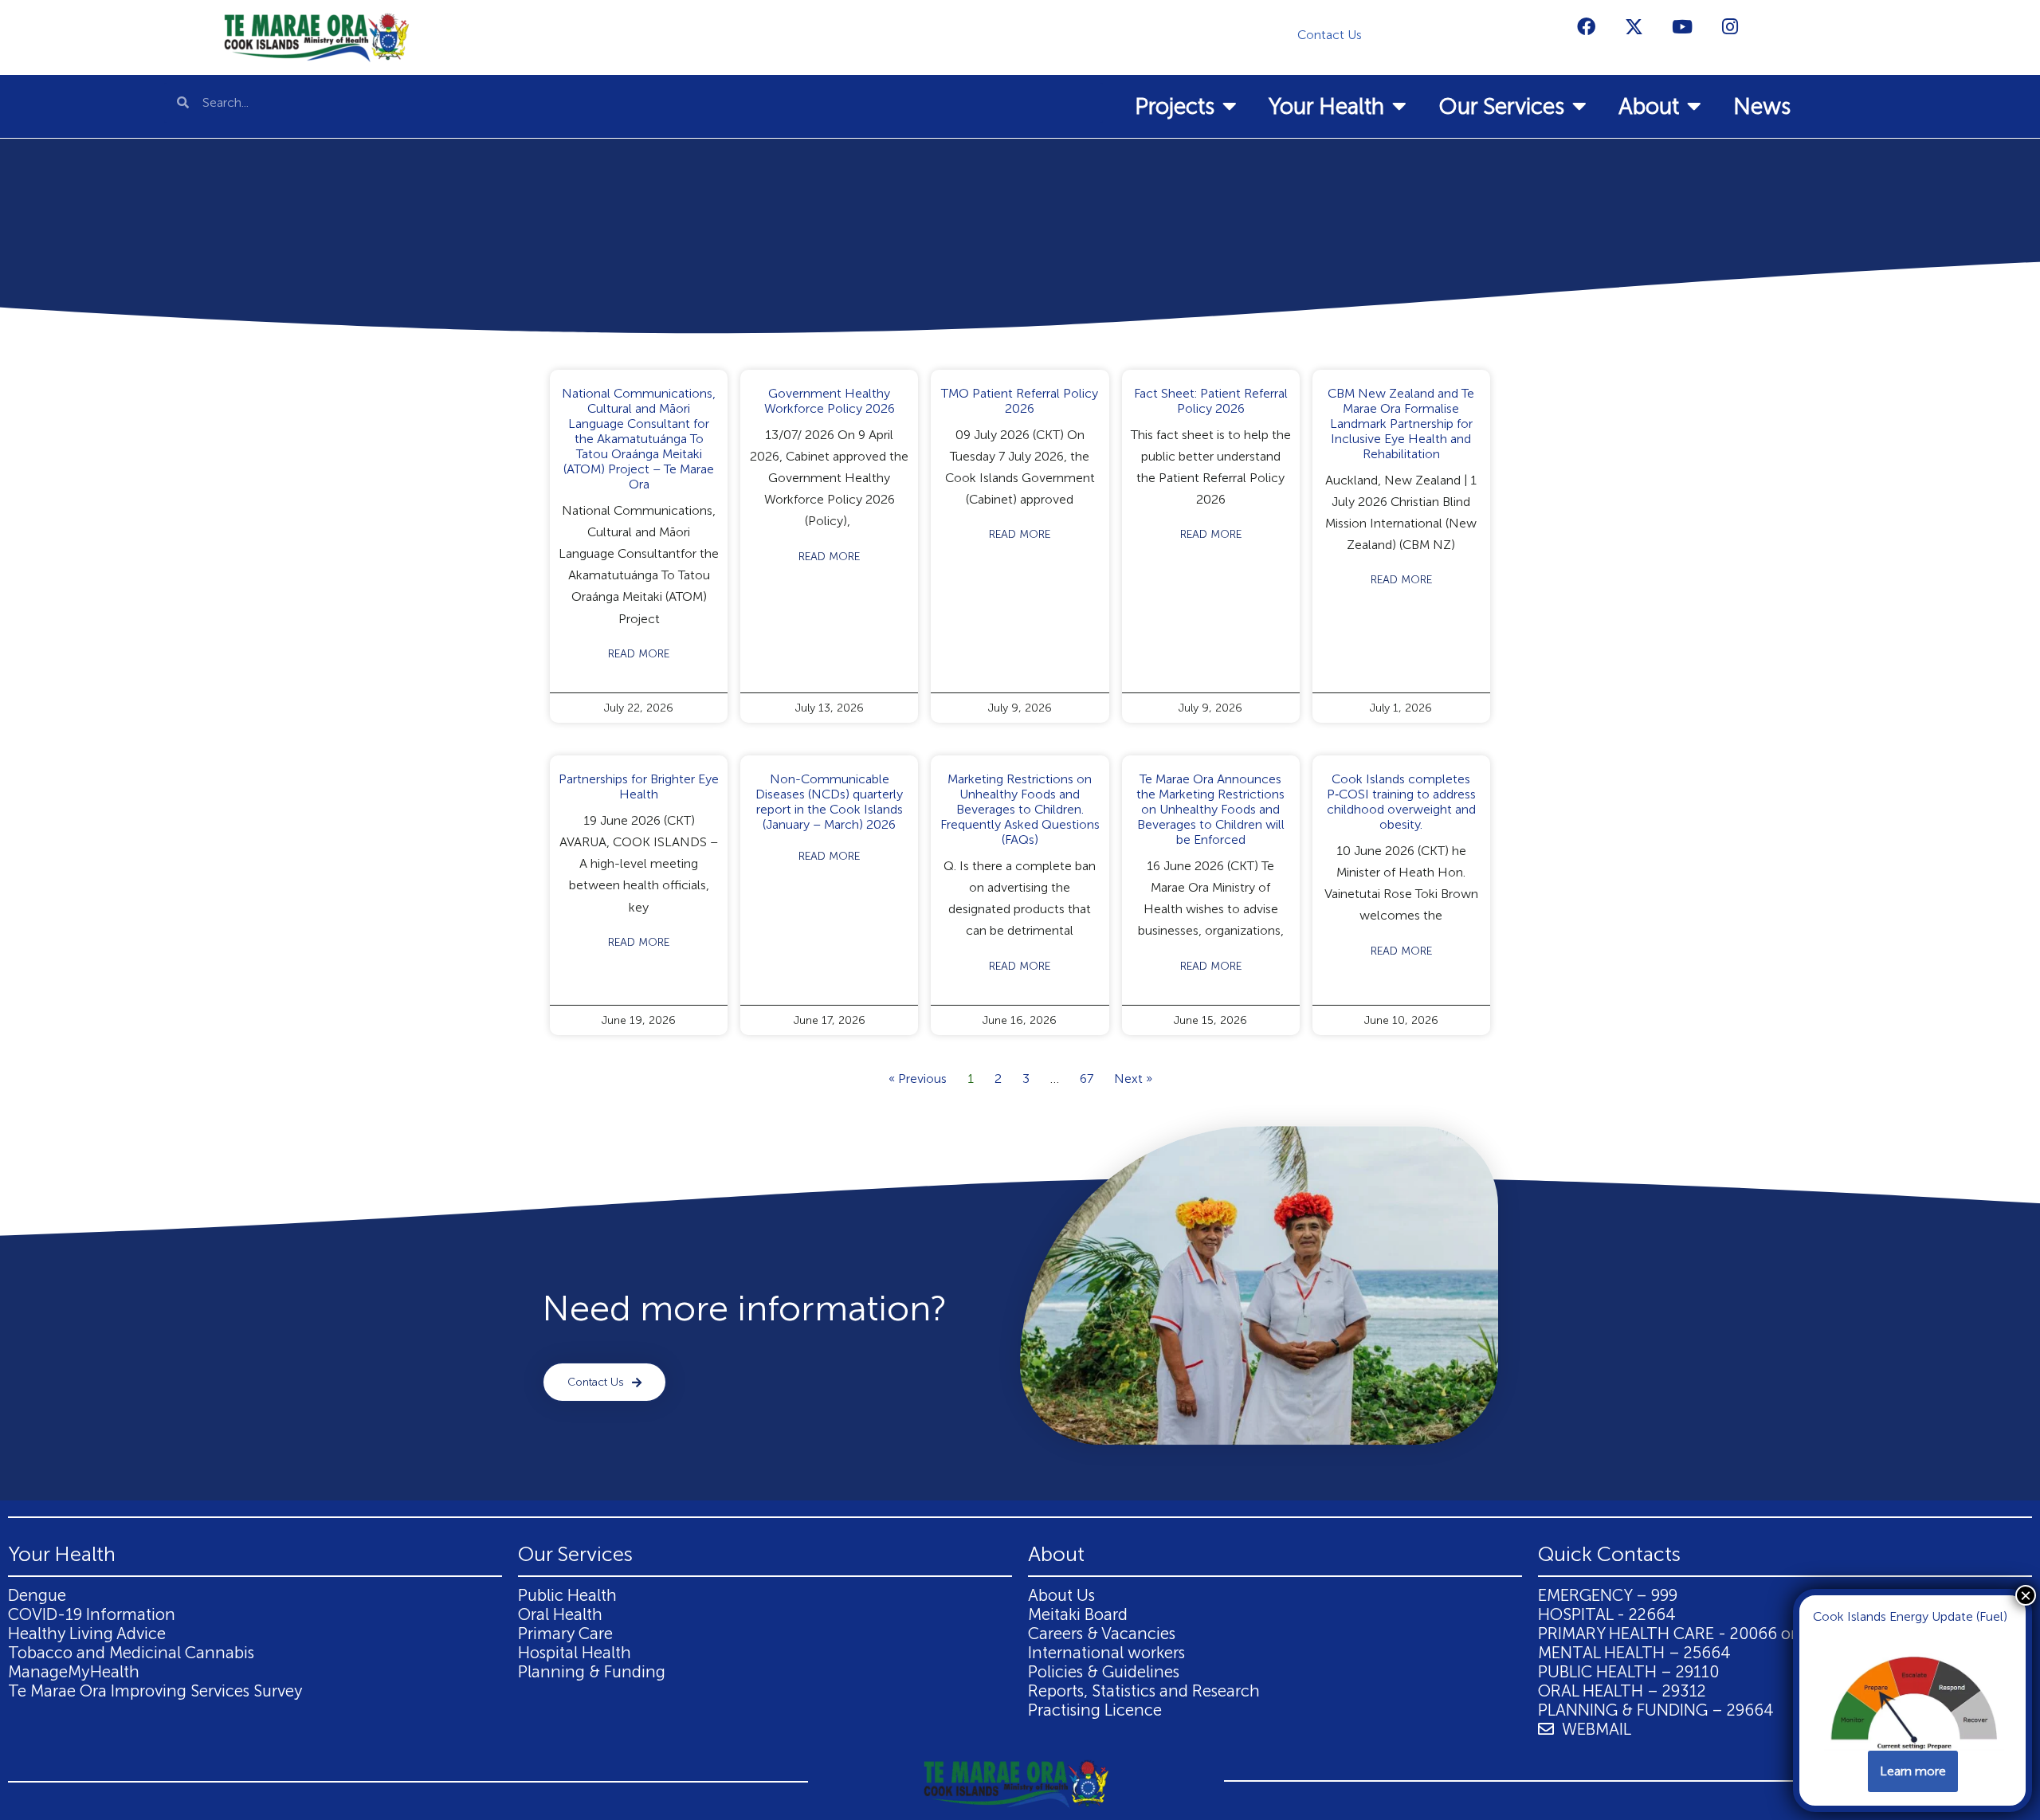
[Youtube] (1682, 26)
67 (1087, 1079)
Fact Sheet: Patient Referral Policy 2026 (1211, 401)
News (1762, 106)
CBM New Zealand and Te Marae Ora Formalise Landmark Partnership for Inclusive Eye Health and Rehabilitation (1401, 424)
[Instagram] (1730, 26)
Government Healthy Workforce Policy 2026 (830, 401)
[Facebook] (1587, 26)
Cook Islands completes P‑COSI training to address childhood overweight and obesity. (1401, 802)
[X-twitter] (1634, 26)
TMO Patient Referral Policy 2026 (1020, 401)
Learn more (1913, 1771)
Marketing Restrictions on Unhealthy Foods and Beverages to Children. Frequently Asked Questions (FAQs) (1020, 809)
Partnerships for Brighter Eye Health (639, 786)
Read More (639, 654)
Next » (1133, 1079)
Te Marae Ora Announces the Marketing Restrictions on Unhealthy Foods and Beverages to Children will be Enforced (1210, 809)
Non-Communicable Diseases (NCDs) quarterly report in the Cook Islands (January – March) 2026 (829, 802)
